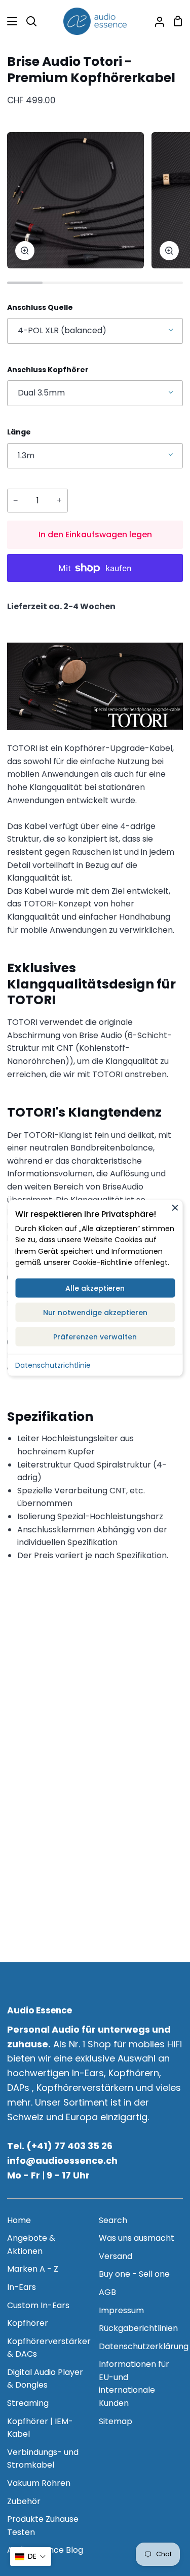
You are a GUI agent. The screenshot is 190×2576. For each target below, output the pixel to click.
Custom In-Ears (38, 2305)
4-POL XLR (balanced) (62, 330)
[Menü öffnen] (9, 21)
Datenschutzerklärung (144, 2346)
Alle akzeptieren (95, 1288)
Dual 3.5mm (41, 393)
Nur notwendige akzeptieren (95, 1312)
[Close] (175, 1207)
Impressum (121, 2310)
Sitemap (116, 2421)
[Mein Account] (156, 21)
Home (19, 2220)
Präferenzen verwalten (95, 1336)
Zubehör (24, 2501)
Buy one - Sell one (134, 2274)
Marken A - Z (33, 2269)
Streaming (28, 2403)
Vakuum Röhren (39, 2483)
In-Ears (22, 2287)
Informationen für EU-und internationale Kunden (134, 2384)
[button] (31, 2557)
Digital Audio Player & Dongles (45, 2379)
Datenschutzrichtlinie (53, 1365)
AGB (107, 2292)
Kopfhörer (28, 2323)
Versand (116, 2256)
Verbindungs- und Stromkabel (43, 2459)
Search (113, 2220)
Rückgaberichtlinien (138, 2328)
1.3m (26, 455)
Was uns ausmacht (137, 2238)
